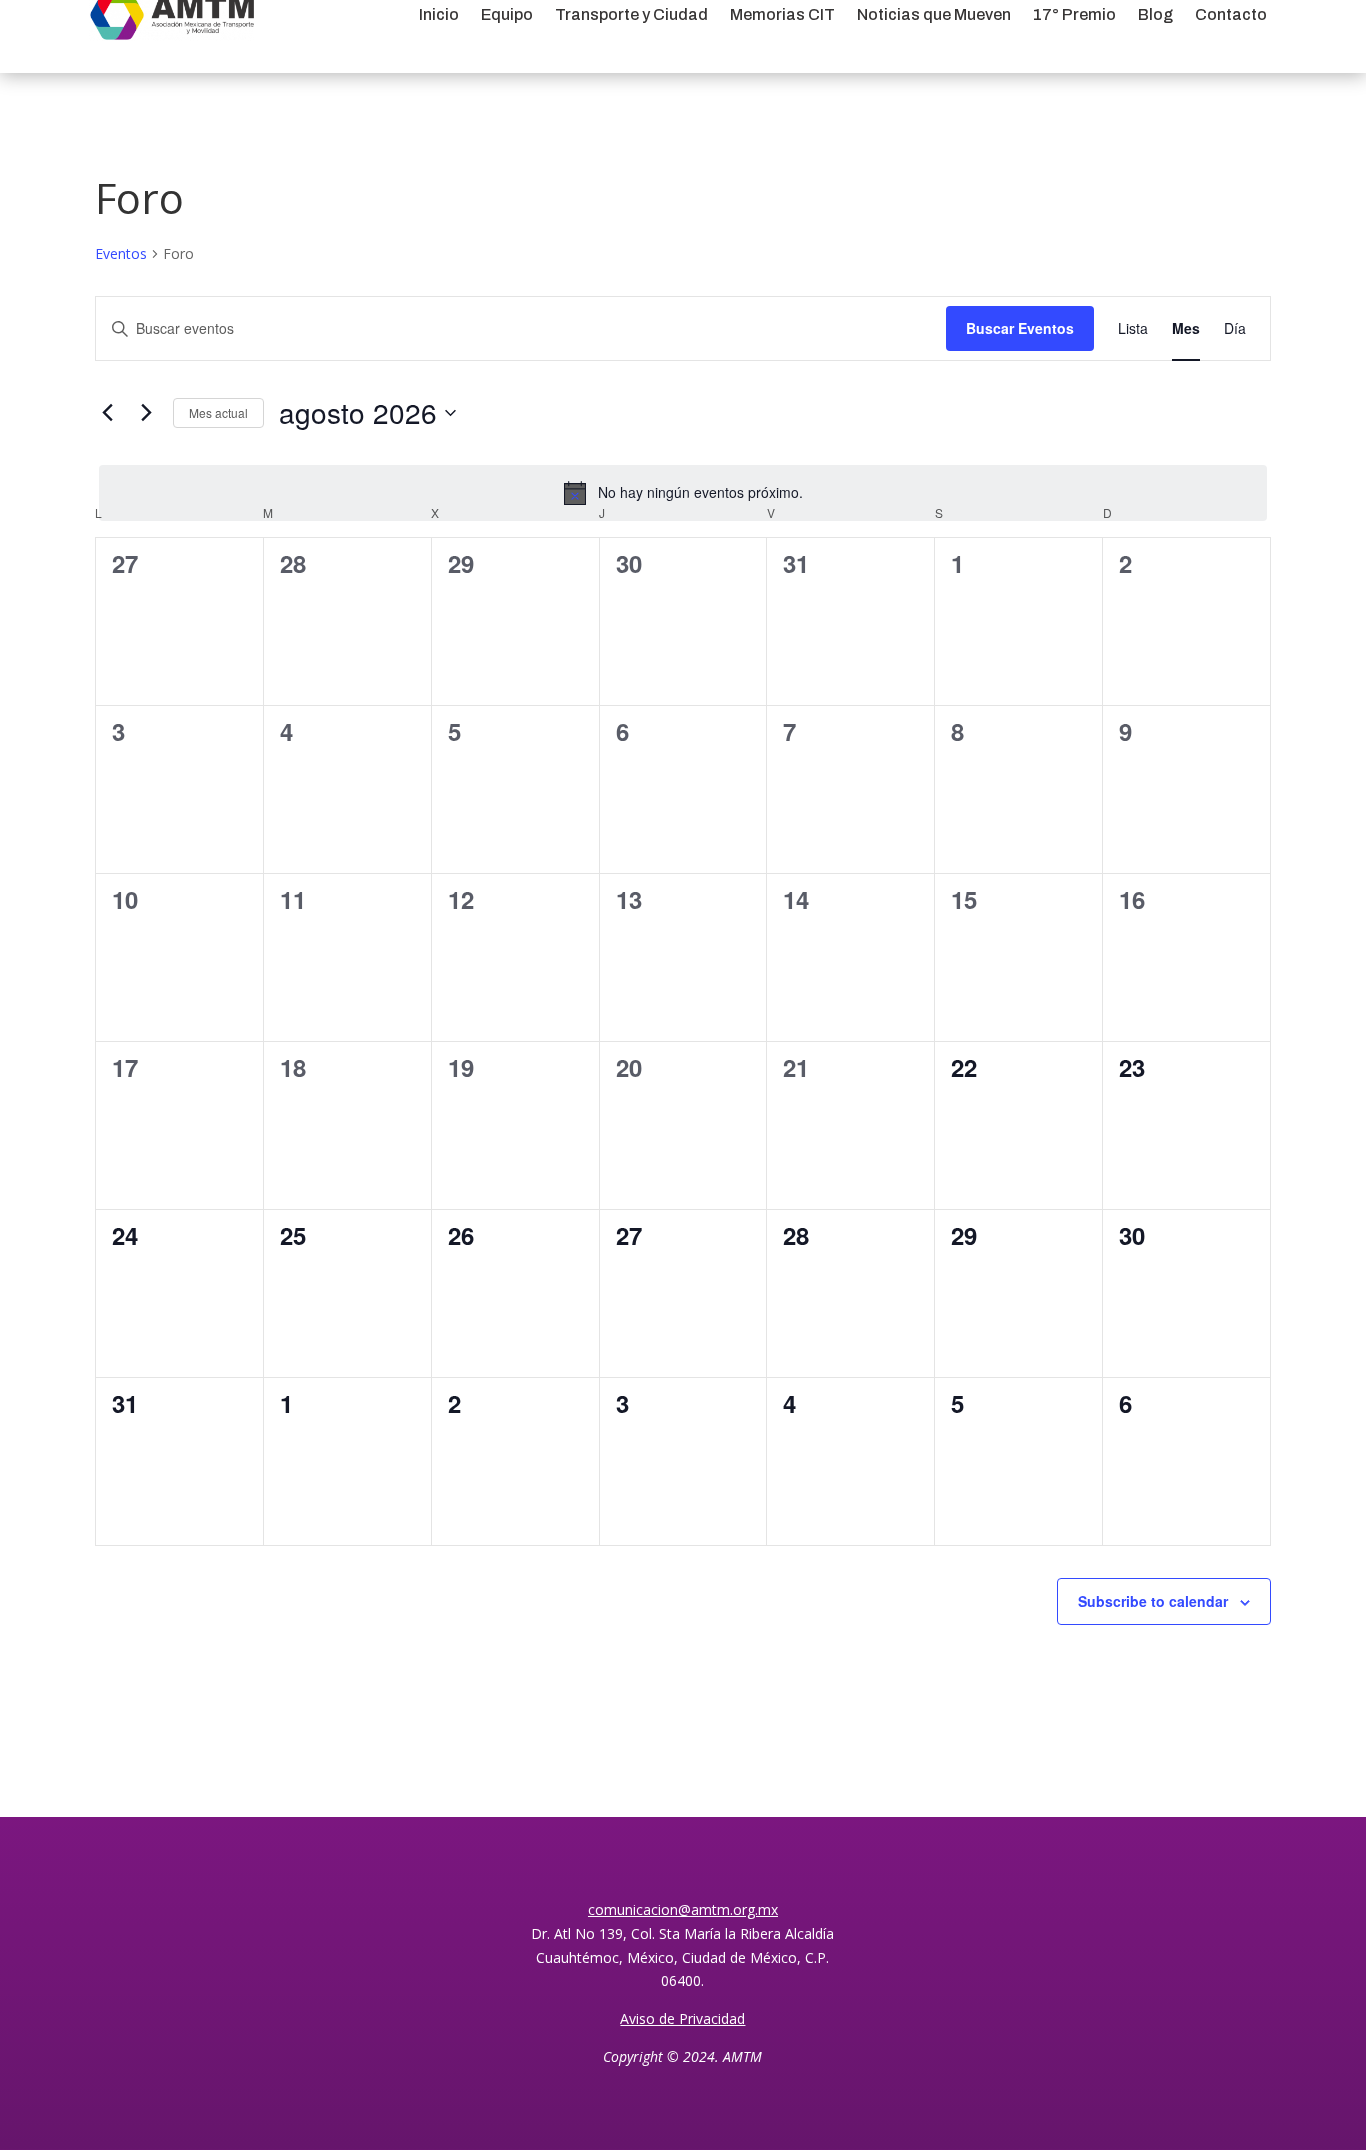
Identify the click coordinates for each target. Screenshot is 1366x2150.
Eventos (121, 253)
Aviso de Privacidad (682, 2018)
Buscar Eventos (1020, 328)
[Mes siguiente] (146, 413)
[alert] (683, 493)
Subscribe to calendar (1153, 1601)
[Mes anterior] (107, 413)
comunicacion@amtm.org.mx (683, 1909)
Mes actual (218, 412)
